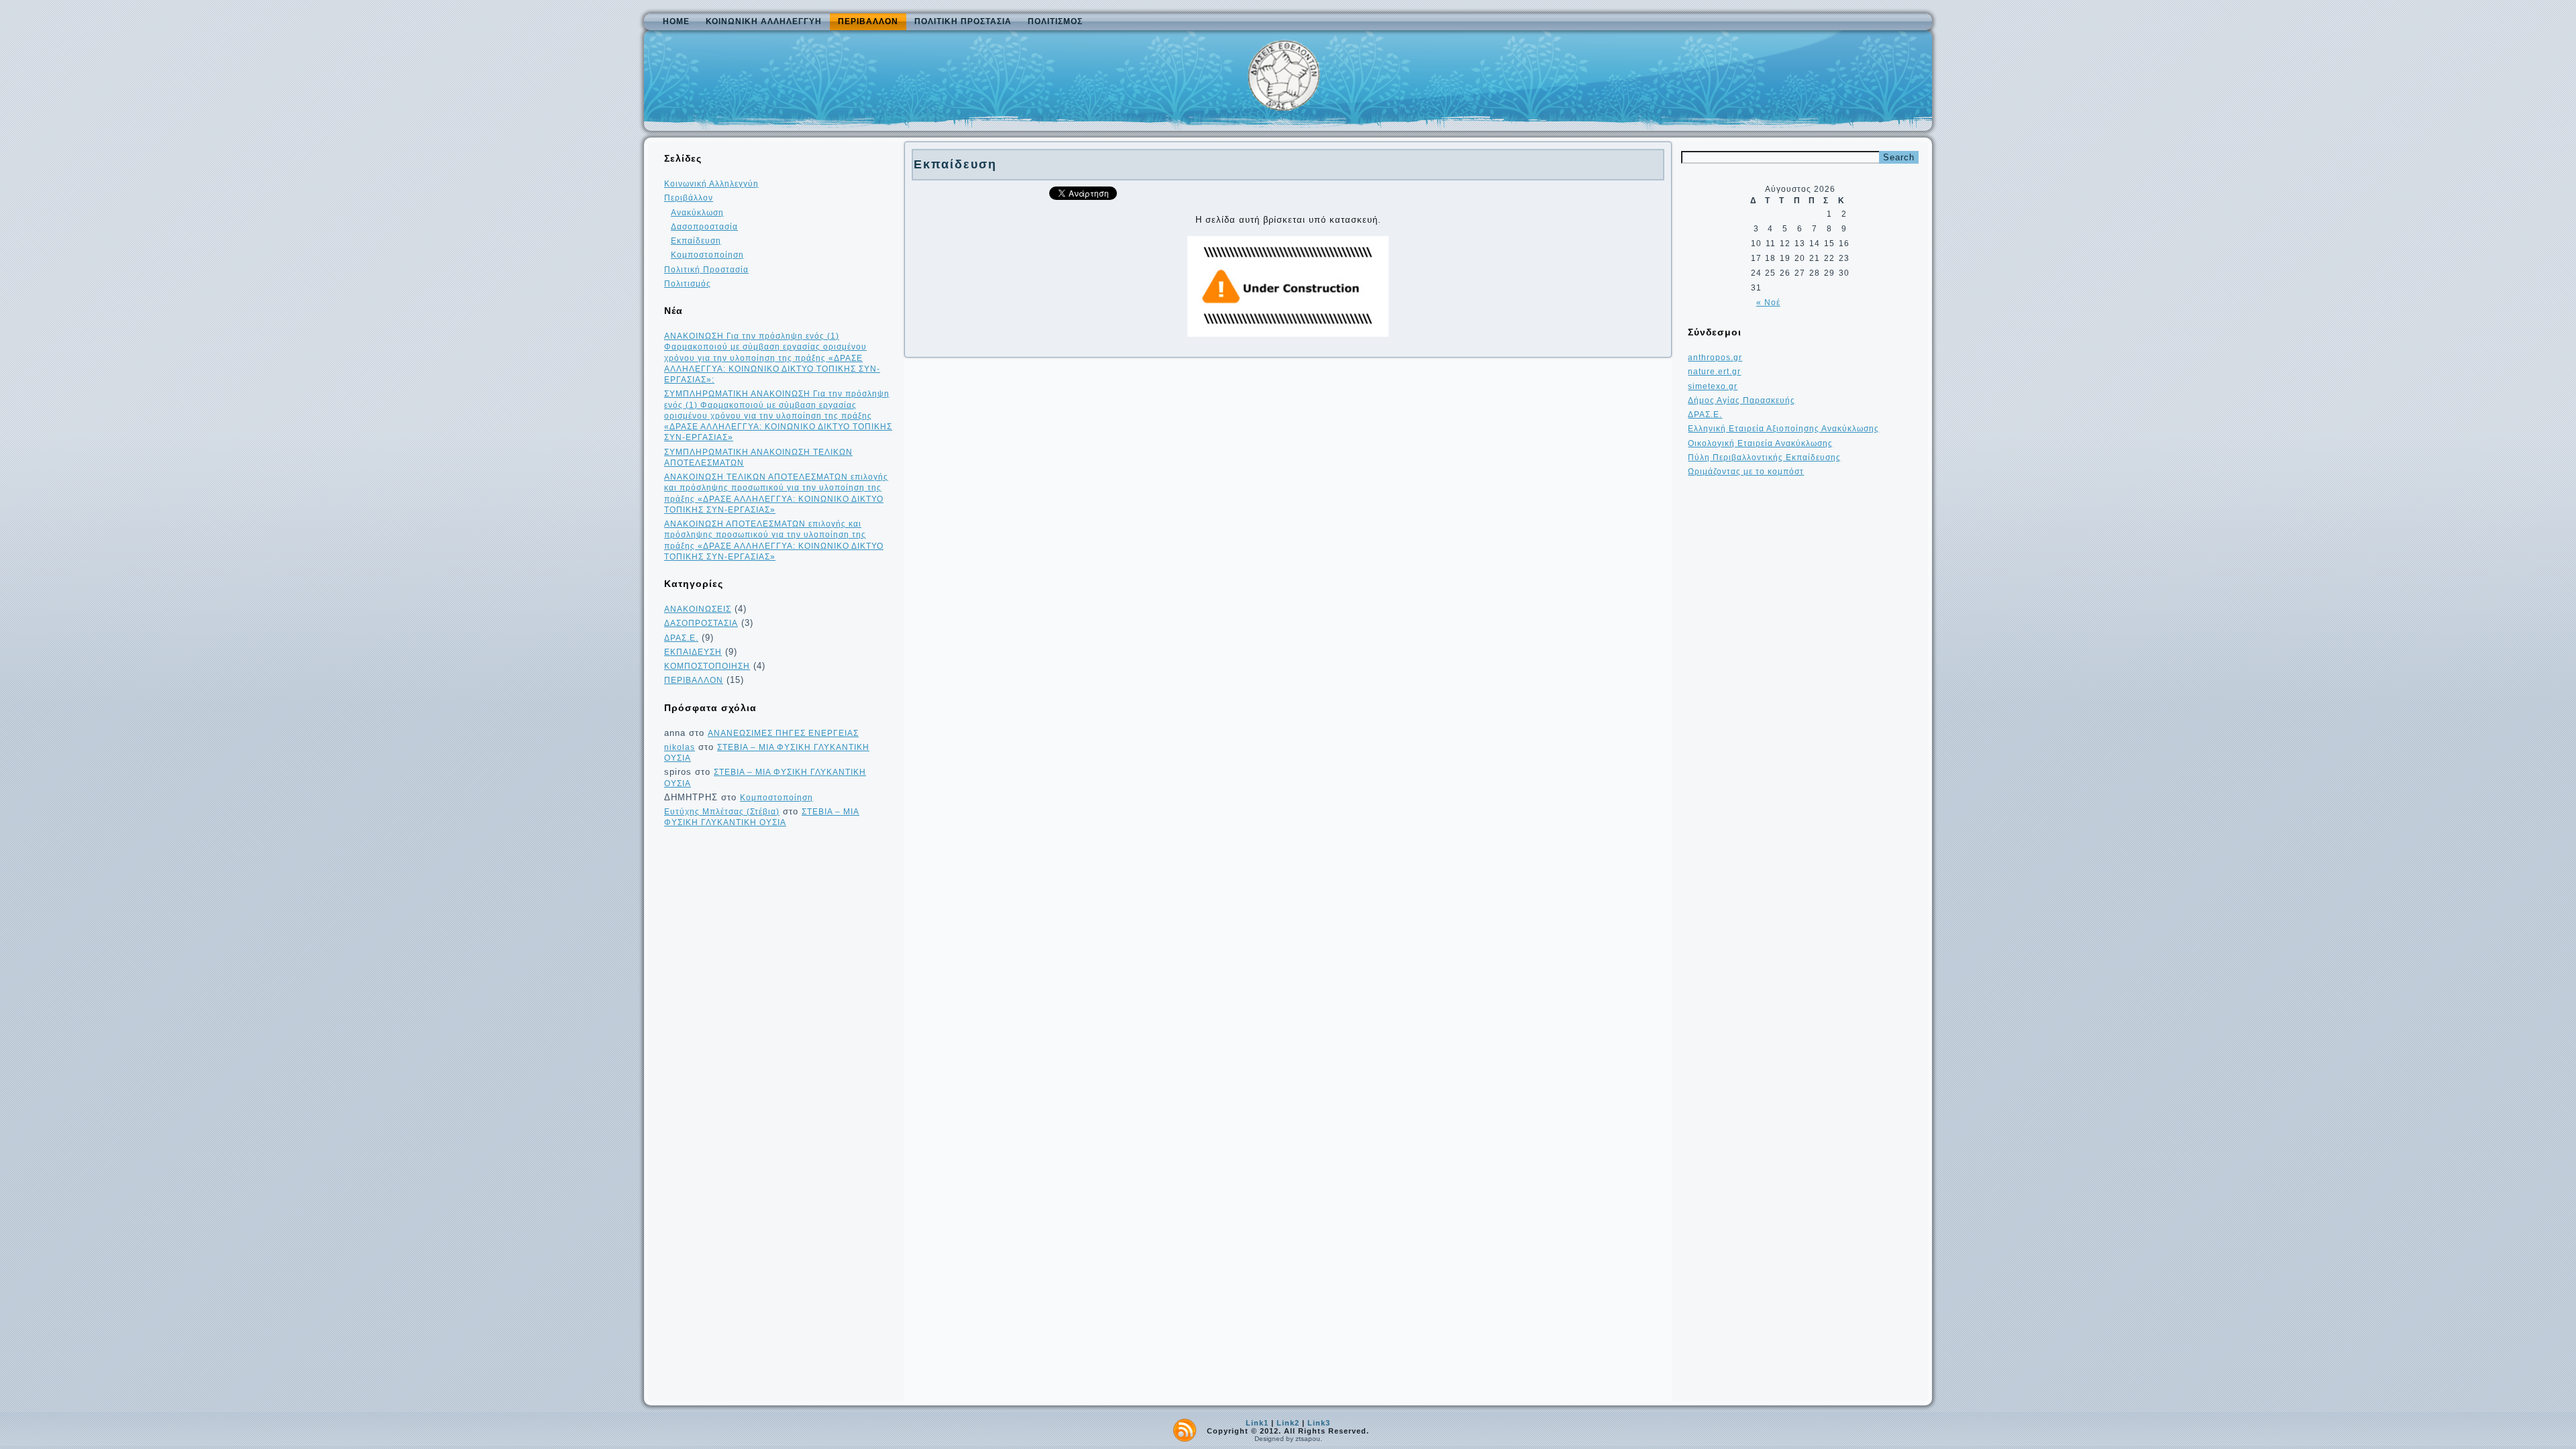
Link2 (1288, 1423)
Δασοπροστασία (704, 227)
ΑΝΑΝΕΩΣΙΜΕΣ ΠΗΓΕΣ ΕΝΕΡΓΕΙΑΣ (783, 733)
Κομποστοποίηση (707, 255)
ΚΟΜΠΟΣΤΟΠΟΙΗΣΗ (707, 666)
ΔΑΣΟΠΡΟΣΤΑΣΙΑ (701, 623)
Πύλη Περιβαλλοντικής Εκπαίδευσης (1764, 458)
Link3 (1319, 1423)
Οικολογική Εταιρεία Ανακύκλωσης (1760, 443)
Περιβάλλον (868, 21)
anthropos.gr (1715, 358)
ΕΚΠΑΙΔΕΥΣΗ (693, 652)
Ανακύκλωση (697, 213)
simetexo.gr (1713, 386)
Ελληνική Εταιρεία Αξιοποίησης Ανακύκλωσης (1783, 429)
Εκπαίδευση (696, 241)
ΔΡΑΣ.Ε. (681, 638)
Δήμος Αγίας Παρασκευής (1741, 400)
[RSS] (1185, 1430)
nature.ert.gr (1714, 372)
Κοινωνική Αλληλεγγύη (764, 21)
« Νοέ (1768, 303)
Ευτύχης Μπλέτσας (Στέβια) (722, 812)
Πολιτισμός (1055, 21)
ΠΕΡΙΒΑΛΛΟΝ (694, 680)
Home (676, 21)
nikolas (680, 747)
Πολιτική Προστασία (963, 21)
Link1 (1257, 1423)
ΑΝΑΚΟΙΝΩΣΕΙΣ (698, 609)
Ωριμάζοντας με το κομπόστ (1746, 472)
